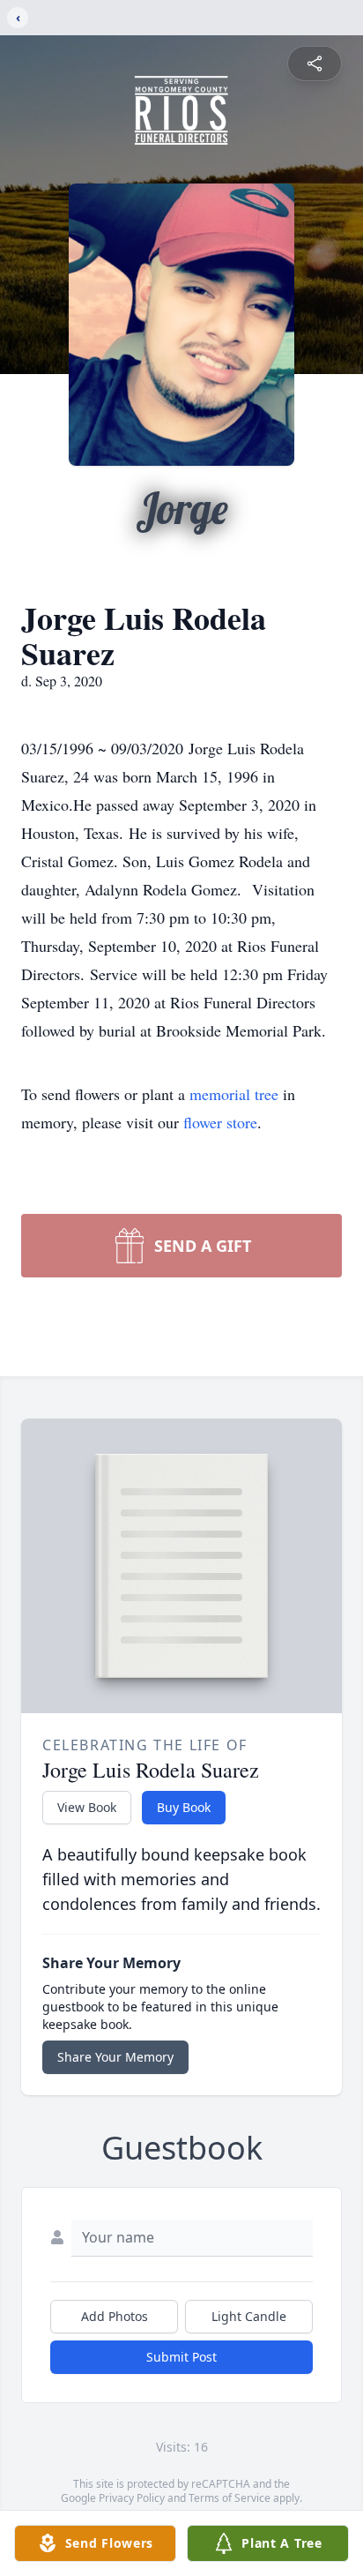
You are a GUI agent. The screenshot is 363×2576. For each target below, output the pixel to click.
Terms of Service (230, 2498)
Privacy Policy (132, 2498)
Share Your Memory (115, 2057)
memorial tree (234, 1094)
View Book (87, 1807)
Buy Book (184, 1807)
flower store (220, 1122)
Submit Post (181, 2357)
